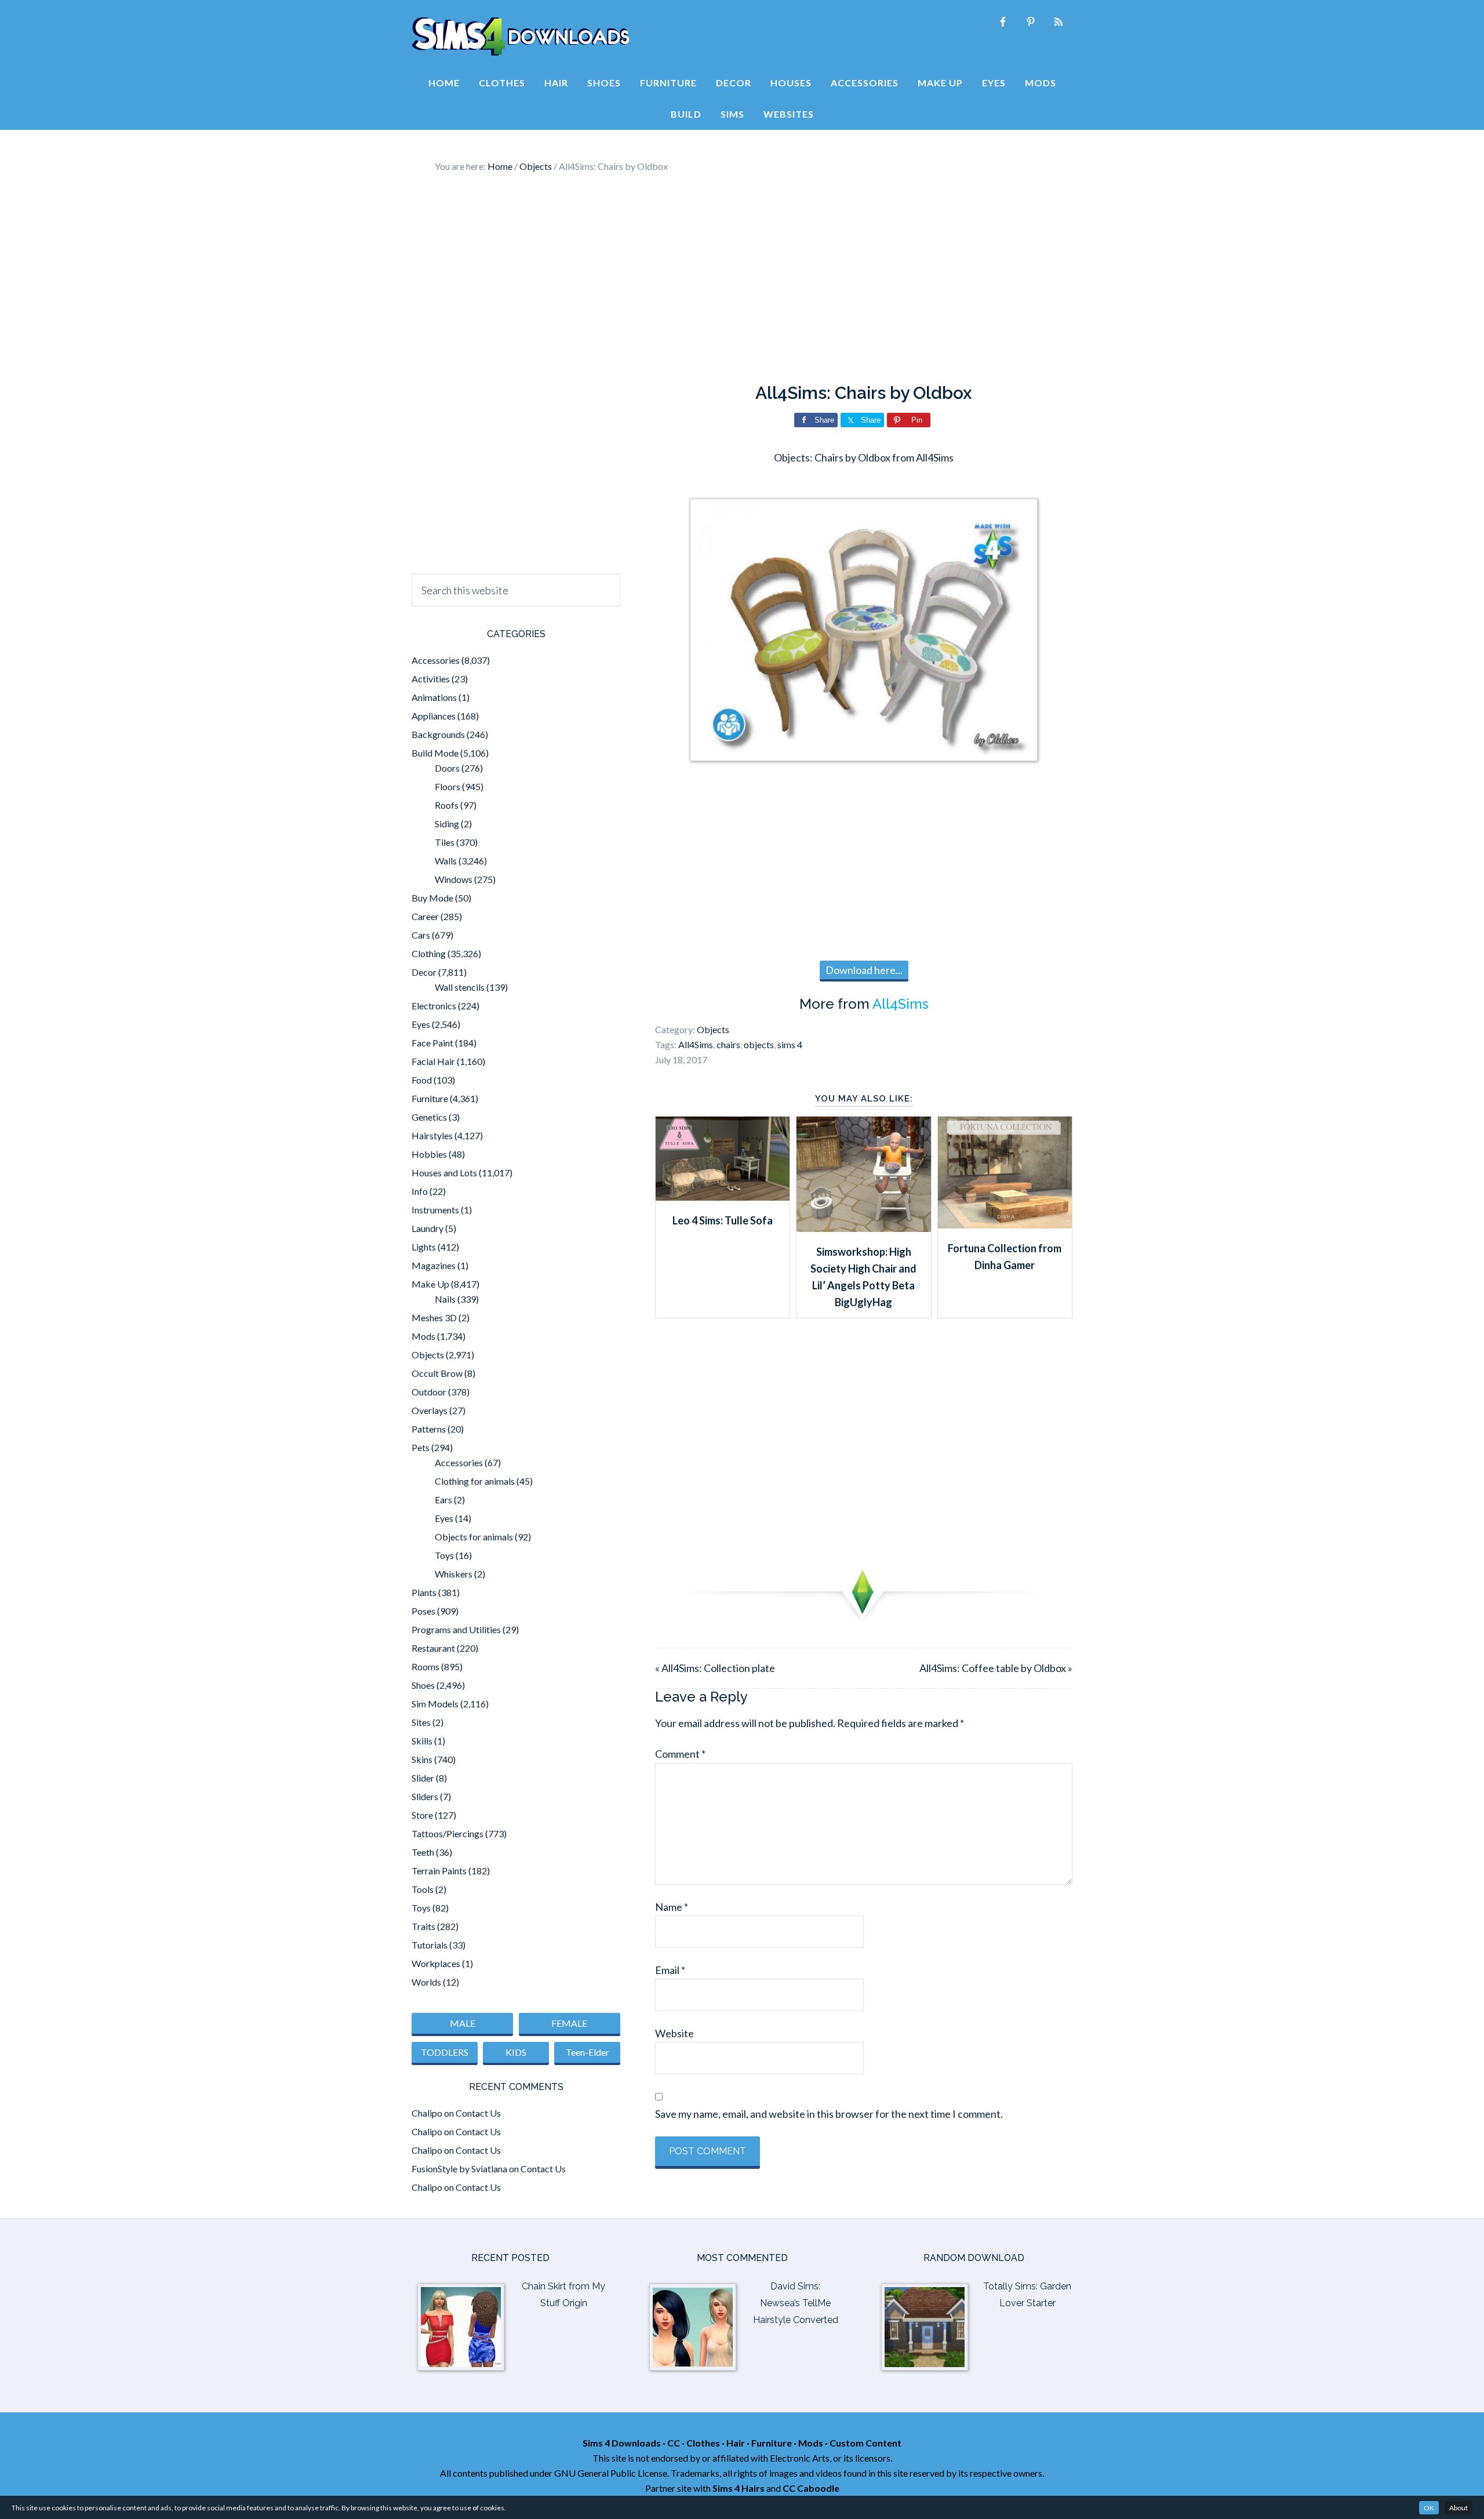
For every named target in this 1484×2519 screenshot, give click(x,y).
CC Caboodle (811, 2488)
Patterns (429, 1429)
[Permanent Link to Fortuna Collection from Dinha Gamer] (1005, 1224)
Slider (423, 1778)
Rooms (425, 1666)
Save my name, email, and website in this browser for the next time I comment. (829, 2114)
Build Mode (435, 753)
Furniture (430, 1098)
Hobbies (429, 1154)
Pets (421, 1447)
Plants (424, 1592)
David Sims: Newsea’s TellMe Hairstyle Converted (796, 2303)
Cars (421, 935)
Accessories (436, 660)
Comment (680, 1754)
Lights (424, 1247)
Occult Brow (437, 1373)
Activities (431, 679)
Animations (434, 697)
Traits (423, 1926)
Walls (446, 861)
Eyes (421, 1024)
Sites (421, 1722)
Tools (423, 1889)
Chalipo (427, 2113)
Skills (422, 1741)
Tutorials (430, 1945)
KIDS (516, 2052)
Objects (713, 1029)
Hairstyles (432, 1135)
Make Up (430, 1284)
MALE (463, 2023)
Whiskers (454, 1574)
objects (759, 1044)
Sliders (425, 1796)
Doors (447, 768)
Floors (448, 786)
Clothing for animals (475, 1481)
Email (670, 1970)
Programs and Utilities (456, 1629)
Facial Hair (433, 1061)
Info (420, 1191)
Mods (423, 1336)
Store (422, 1815)
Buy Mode (432, 898)
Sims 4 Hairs (739, 2488)
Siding (447, 824)
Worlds (426, 1982)
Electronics (434, 1006)
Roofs (447, 805)
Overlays (430, 1410)
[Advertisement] (742, 278)
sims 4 (790, 1044)
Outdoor (429, 1392)
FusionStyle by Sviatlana (459, 2169)
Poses (423, 1611)
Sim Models (435, 1704)
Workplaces (436, 1963)
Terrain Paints (439, 1871)
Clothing (429, 953)
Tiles (445, 842)
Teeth (423, 1852)
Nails (445, 1299)
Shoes (423, 1685)
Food (422, 1080)
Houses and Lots (444, 1173)
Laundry (428, 1228)
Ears (443, 1500)
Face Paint (432, 1043)
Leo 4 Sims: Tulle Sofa (723, 1220)
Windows (454, 879)
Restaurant (433, 1648)
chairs (728, 1044)
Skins (422, 1759)
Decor (424, 972)
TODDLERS (445, 2052)
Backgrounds (438, 734)
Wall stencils (460, 987)
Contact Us (478, 2113)
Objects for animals (474, 1537)
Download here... (864, 970)
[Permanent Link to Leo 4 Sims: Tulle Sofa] (723, 1197)
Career (425, 916)
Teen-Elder (588, 2052)
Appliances (434, 716)
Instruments (435, 1210)
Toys (444, 1555)
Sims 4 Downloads (521, 37)
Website (674, 2033)
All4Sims (901, 1004)
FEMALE (569, 2023)
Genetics (429, 1117)
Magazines (434, 1265)
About (1458, 2508)
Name (672, 1907)
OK (1429, 2508)
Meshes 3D (434, 1317)
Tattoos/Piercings (448, 1833)
